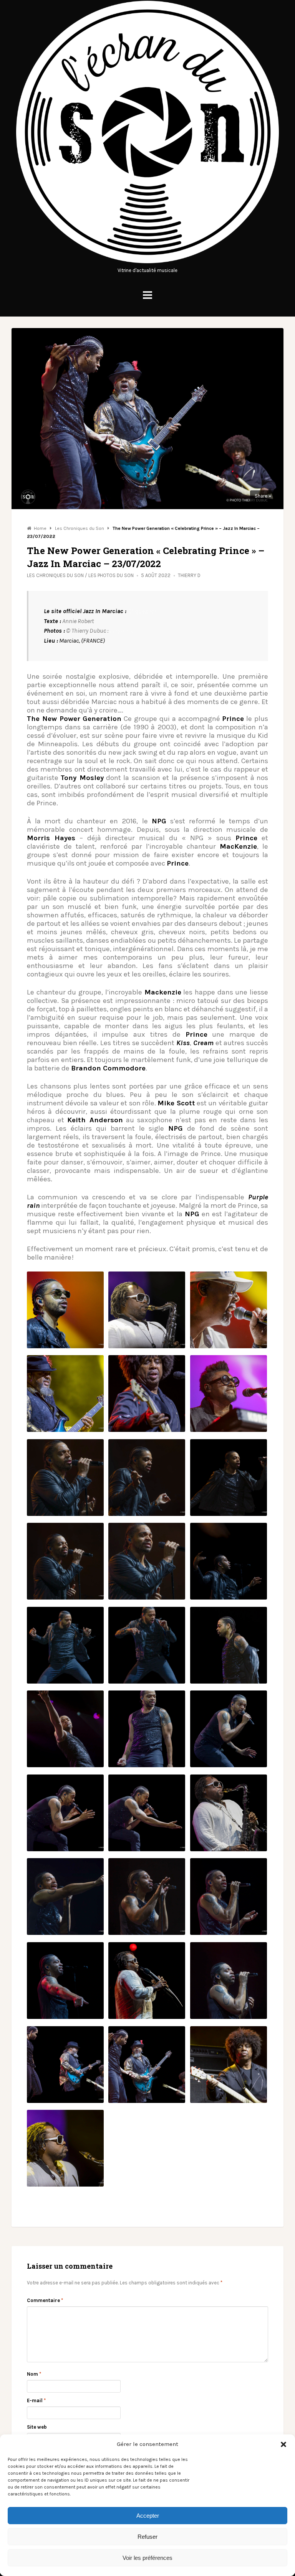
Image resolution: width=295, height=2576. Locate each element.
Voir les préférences (147, 2558)
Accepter (148, 2516)
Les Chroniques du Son (55, 575)
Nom (34, 2374)
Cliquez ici (142, 611)
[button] (283, 2444)
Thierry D (189, 575)
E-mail (36, 2400)
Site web (37, 2427)
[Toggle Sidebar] (147, 295)
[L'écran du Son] (147, 262)
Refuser (147, 2537)
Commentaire (45, 2300)
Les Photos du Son (111, 575)
